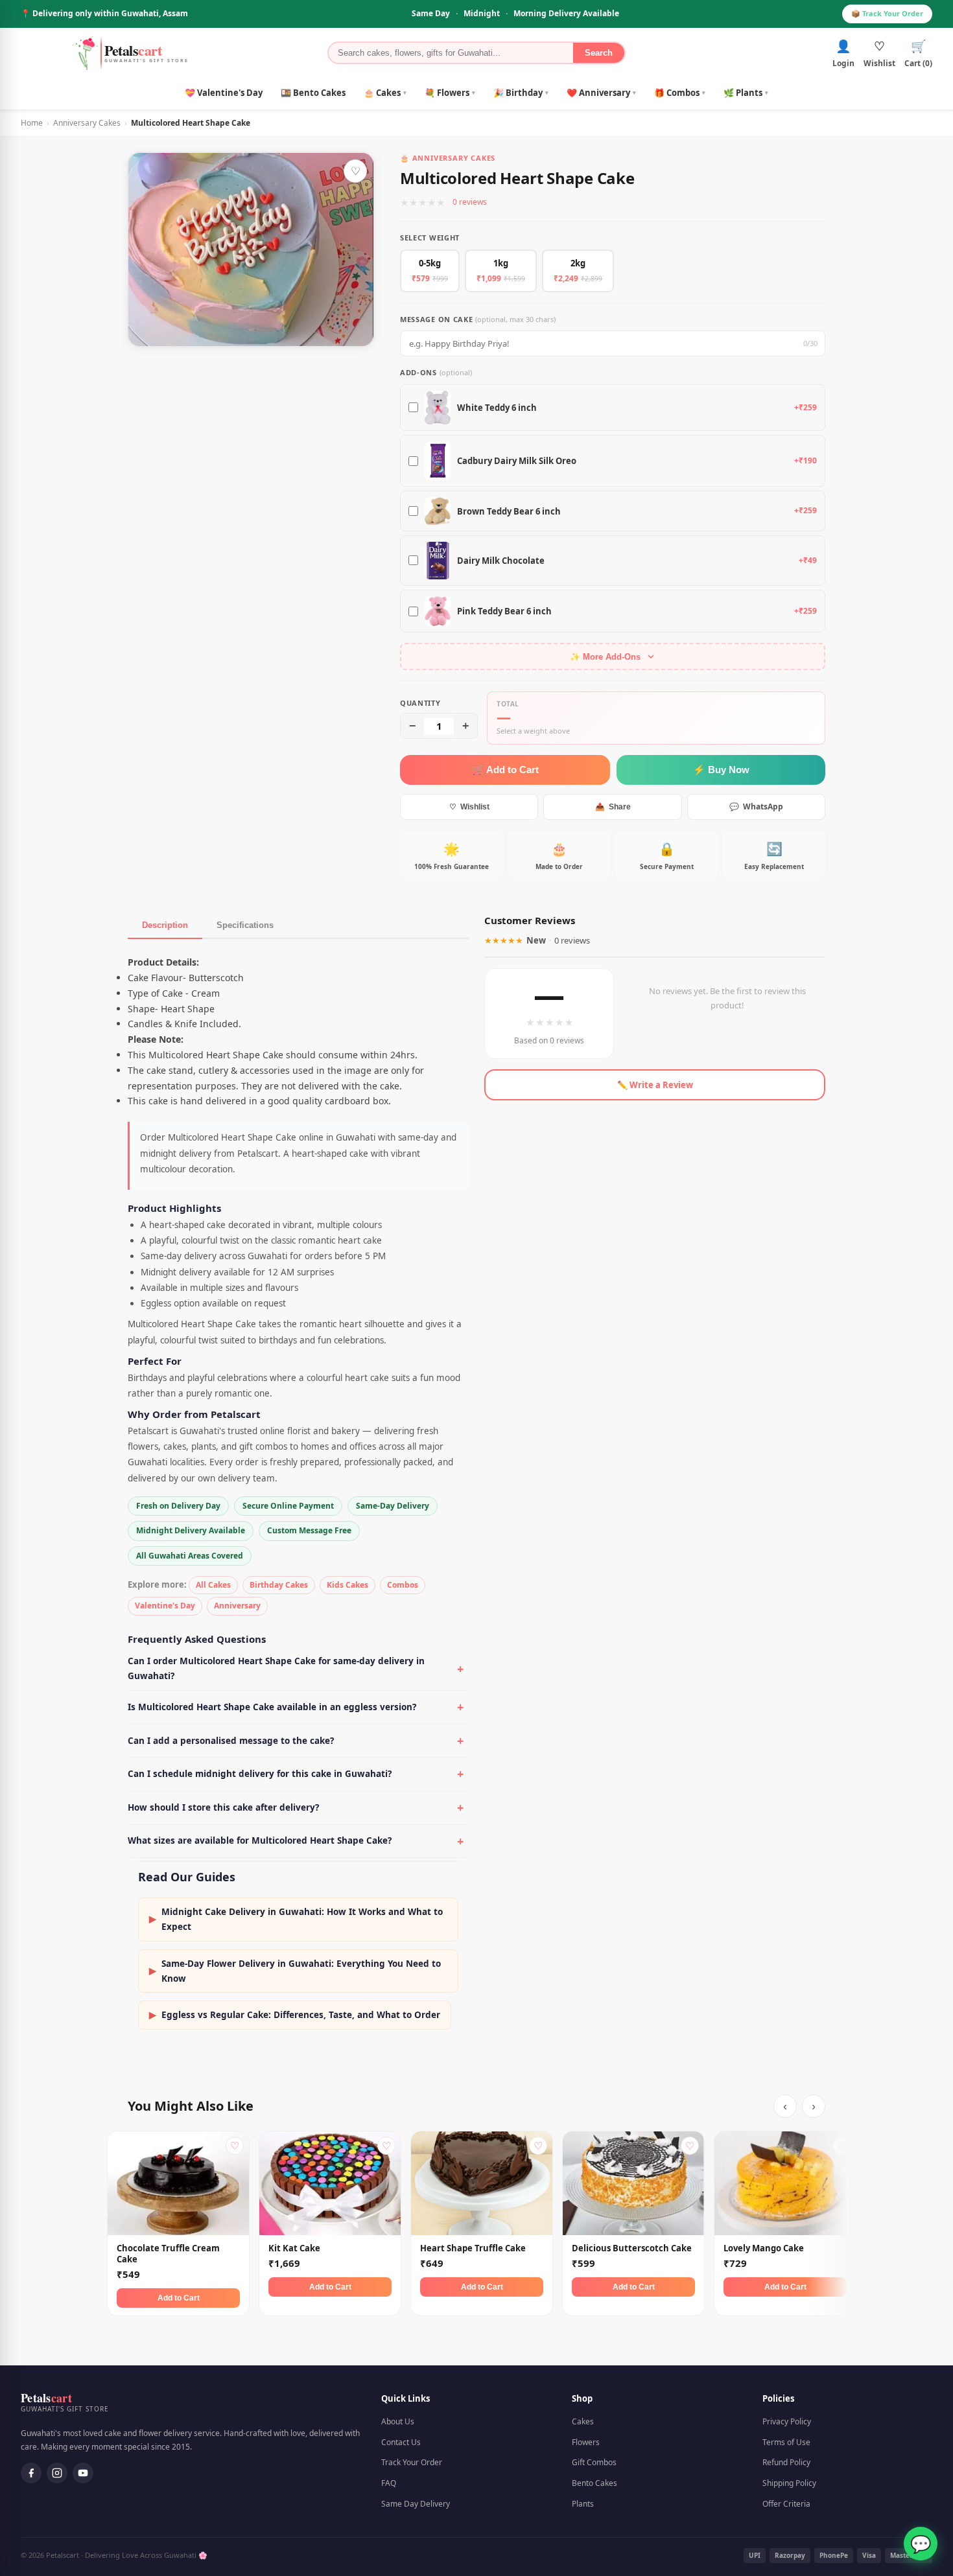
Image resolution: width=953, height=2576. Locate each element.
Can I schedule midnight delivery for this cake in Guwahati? (260, 1774)
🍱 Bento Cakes (313, 93)
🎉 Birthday (521, 93)
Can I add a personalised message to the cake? (231, 1741)
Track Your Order (412, 2462)
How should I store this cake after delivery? (223, 1807)
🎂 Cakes (385, 93)
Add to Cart (179, 2298)
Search (599, 53)
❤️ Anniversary (601, 93)
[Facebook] (31, 2473)
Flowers (586, 2442)
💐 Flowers (450, 93)
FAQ (389, 2483)
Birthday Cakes (279, 1585)
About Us (398, 2421)
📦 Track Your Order (887, 13)
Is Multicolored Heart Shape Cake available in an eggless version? (272, 1707)
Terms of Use (786, 2442)
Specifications (245, 925)
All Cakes (213, 1585)
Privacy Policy (787, 2421)
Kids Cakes (347, 1585)
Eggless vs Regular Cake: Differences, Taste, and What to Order (295, 2015)
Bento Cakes (594, 2483)
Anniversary (237, 1606)
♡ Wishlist (469, 807)
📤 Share (613, 807)
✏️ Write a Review (655, 1085)
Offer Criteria (786, 2504)
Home (32, 123)
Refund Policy (786, 2462)
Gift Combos (594, 2462)
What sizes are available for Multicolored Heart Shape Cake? (260, 1840)
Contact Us (401, 2442)
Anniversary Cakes (87, 123)
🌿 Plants (746, 93)
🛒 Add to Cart (505, 770)
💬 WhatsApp (756, 806)
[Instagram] (57, 2473)
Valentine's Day (165, 1606)
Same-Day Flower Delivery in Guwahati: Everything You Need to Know (295, 1971)
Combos (403, 1585)
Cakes (583, 2421)
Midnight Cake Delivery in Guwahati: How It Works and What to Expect (296, 1919)
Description (165, 925)
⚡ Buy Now (721, 770)
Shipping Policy (789, 2483)
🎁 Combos (680, 93)
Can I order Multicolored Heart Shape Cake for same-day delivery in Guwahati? (276, 1668)
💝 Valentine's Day (224, 93)
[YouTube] (83, 2473)
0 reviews (470, 202)
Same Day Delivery (416, 2504)
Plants (583, 2504)
